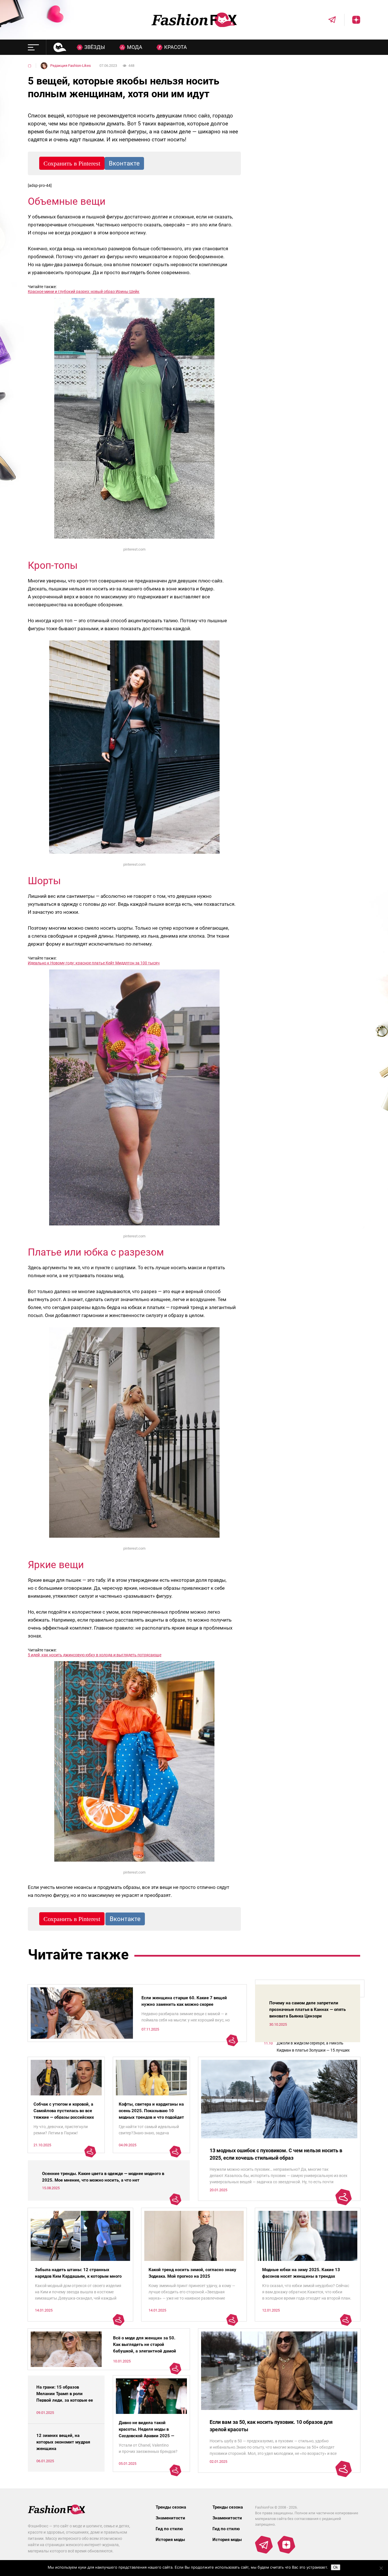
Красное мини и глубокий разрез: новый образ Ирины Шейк (84, 291)
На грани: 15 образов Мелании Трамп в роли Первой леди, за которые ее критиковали (65, 2397)
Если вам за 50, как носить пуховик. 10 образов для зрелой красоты (271, 2426)
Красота (176, 47)
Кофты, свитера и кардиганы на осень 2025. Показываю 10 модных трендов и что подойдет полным (151, 2114)
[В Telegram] (328, 20)
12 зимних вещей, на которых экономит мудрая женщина (63, 2442)
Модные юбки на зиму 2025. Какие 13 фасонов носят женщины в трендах (301, 2273)
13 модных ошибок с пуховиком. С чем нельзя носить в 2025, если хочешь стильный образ (276, 2154)
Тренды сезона (171, 2507)
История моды (170, 2540)
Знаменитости (170, 2518)
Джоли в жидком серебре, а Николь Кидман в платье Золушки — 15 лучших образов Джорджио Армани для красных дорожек (315, 2047)
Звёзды (95, 47)
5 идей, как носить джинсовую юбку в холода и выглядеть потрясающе (95, 1655)
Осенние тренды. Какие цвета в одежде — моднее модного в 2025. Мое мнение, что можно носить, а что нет (103, 2177)
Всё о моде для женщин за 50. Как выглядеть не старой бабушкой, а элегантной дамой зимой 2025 (145, 2348)
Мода (135, 47)
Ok (336, 2567)
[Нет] (381, 2568)
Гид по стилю (169, 2529)
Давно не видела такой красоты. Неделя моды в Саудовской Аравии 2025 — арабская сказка (146, 2433)
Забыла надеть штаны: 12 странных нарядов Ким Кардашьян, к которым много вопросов (78, 2276)
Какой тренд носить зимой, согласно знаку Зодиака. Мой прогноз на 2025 (192, 2273)
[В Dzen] (352, 20)
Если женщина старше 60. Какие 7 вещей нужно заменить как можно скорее (184, 2001)
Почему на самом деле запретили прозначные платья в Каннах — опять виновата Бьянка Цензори (307, 2009)
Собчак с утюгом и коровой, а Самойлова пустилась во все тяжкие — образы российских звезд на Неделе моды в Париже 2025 (64, 2117)
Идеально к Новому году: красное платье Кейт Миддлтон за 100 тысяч (94, 963)
